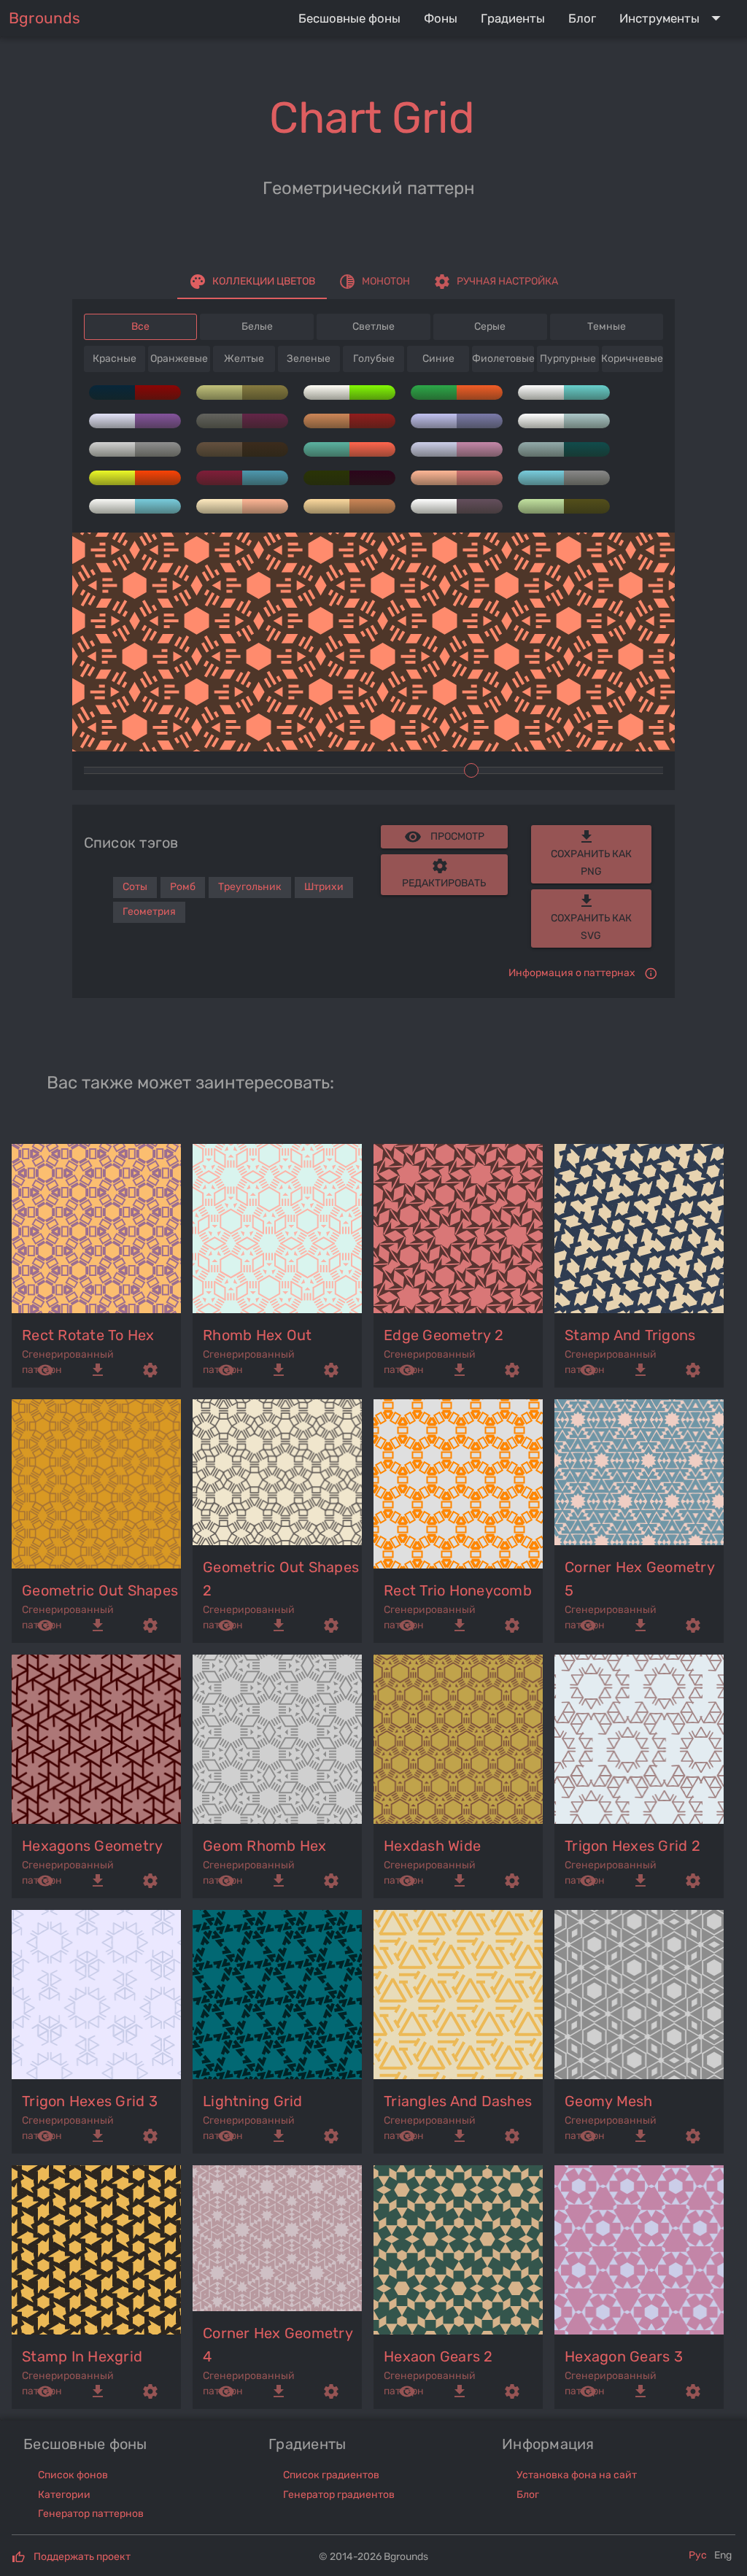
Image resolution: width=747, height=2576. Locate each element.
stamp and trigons (630, 1335)
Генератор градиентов (339, 2495)
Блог (528, 2495)
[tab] (252, 282)
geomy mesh (609, 2101)
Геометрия (149, 912)
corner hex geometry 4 (278, 2345)
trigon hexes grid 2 (632, 1846)
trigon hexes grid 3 (90, 2101)
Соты (135, 887)
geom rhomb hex (265, 1846)
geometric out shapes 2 (281, 1579)
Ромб (183, 887)
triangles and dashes (458, 2101)
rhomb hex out (257, 1335)
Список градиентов (331, 2475)
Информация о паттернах (572, 973)
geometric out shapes (100, 1590)
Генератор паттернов (91, 2514)
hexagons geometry (92, 1846)
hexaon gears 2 (438, 2356)
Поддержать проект (82, 2557)
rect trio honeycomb (458, 1590)
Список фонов (73, 2475)
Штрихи (324, 887)
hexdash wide (432, 1846)
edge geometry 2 (444, 1335)
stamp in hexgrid (82, 2356)
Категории (64, 2495)
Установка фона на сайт (577, 2475)
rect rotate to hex (88, 1335)
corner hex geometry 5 (639, 1579)
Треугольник (250, 887)
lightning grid (253, 2101)
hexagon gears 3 (624, 2356)
